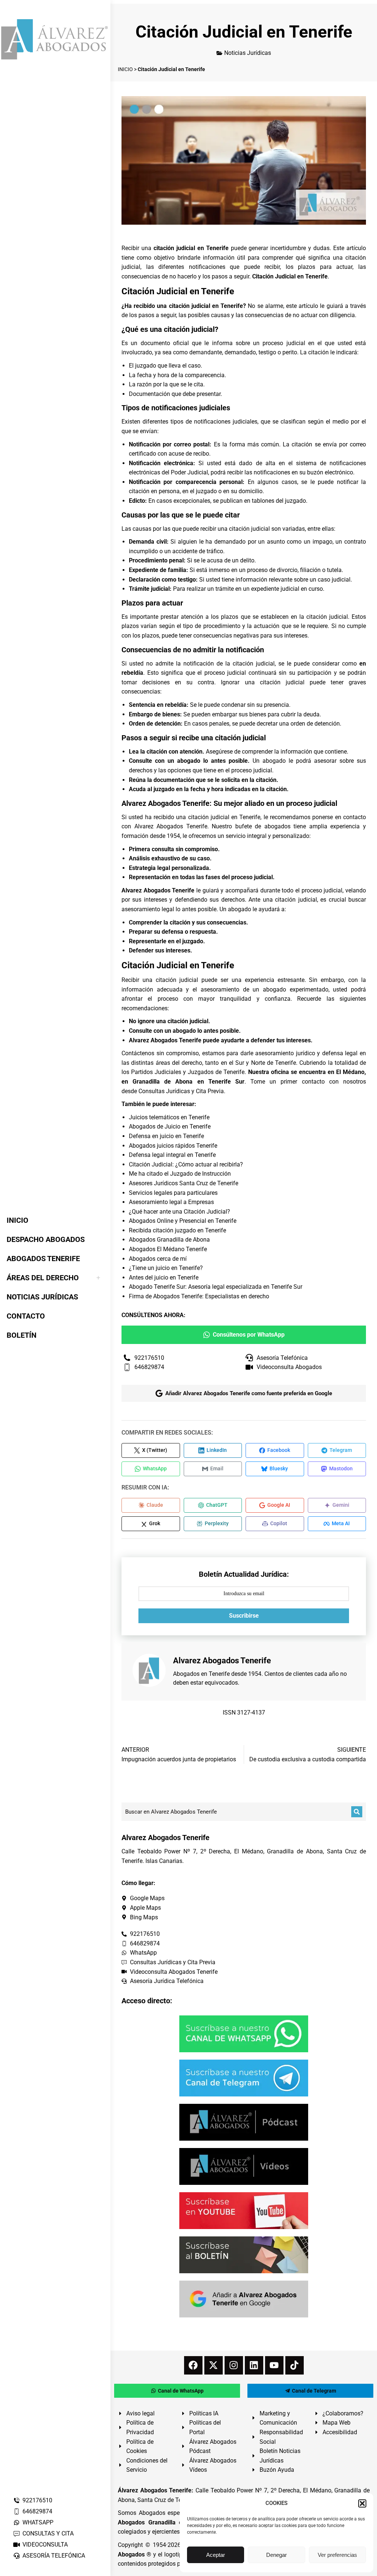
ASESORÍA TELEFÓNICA (54, 2556)
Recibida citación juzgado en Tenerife (177, 1230)
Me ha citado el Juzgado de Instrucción (180, 1174)
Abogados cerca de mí (158, 1259)
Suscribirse (244, 1616)
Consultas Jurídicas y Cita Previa (181, 1091)
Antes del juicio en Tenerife (164, 1278)
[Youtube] (274, 2365)
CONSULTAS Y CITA (48, 2533)
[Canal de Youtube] (244, 2211)
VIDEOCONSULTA (45, 2545)
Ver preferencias (337, 2555)
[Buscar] (357, 1812)
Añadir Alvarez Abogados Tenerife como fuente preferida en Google (249, 1393)
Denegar (276, 2555)
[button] (362, 2503)
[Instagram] (234, 2365)
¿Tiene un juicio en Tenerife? (166, 1268)
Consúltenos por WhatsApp (249, 1335)
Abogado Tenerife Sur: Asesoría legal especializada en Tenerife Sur (216, 1287)
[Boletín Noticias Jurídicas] (244, 2255)
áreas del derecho (179, 1063)
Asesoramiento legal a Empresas (171, 1202)
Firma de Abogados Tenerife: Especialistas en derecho (199, 1296)
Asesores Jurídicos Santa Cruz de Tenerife (184, 1183)
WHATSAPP (38, 2522)
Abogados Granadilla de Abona (169, 1240)
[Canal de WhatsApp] (244, 2034)
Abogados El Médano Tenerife (168, 1249)
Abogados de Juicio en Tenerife (170, 1126)
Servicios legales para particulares (173, 1193)
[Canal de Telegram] (244, 2078)
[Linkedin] (254, 2365)
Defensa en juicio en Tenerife (166, 1136)
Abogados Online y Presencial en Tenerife (183, 1221)
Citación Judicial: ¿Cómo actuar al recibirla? (186, 1164)
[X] (214, 2365)
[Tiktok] (295, 2365)
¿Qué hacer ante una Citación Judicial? (179, 1212)
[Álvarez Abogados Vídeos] (244, 2166)
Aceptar (216, 2555)
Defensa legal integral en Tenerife (172, 1155)
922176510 (37, 2500)
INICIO (125, 69)
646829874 (37, 2511)
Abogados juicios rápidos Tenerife (173, 1146)
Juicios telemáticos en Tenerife (169, 1117)
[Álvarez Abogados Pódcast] (244, 2122)
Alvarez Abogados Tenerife (171, 826)
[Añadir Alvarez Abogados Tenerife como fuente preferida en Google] (244, 2299)
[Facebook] (193, 2365)
